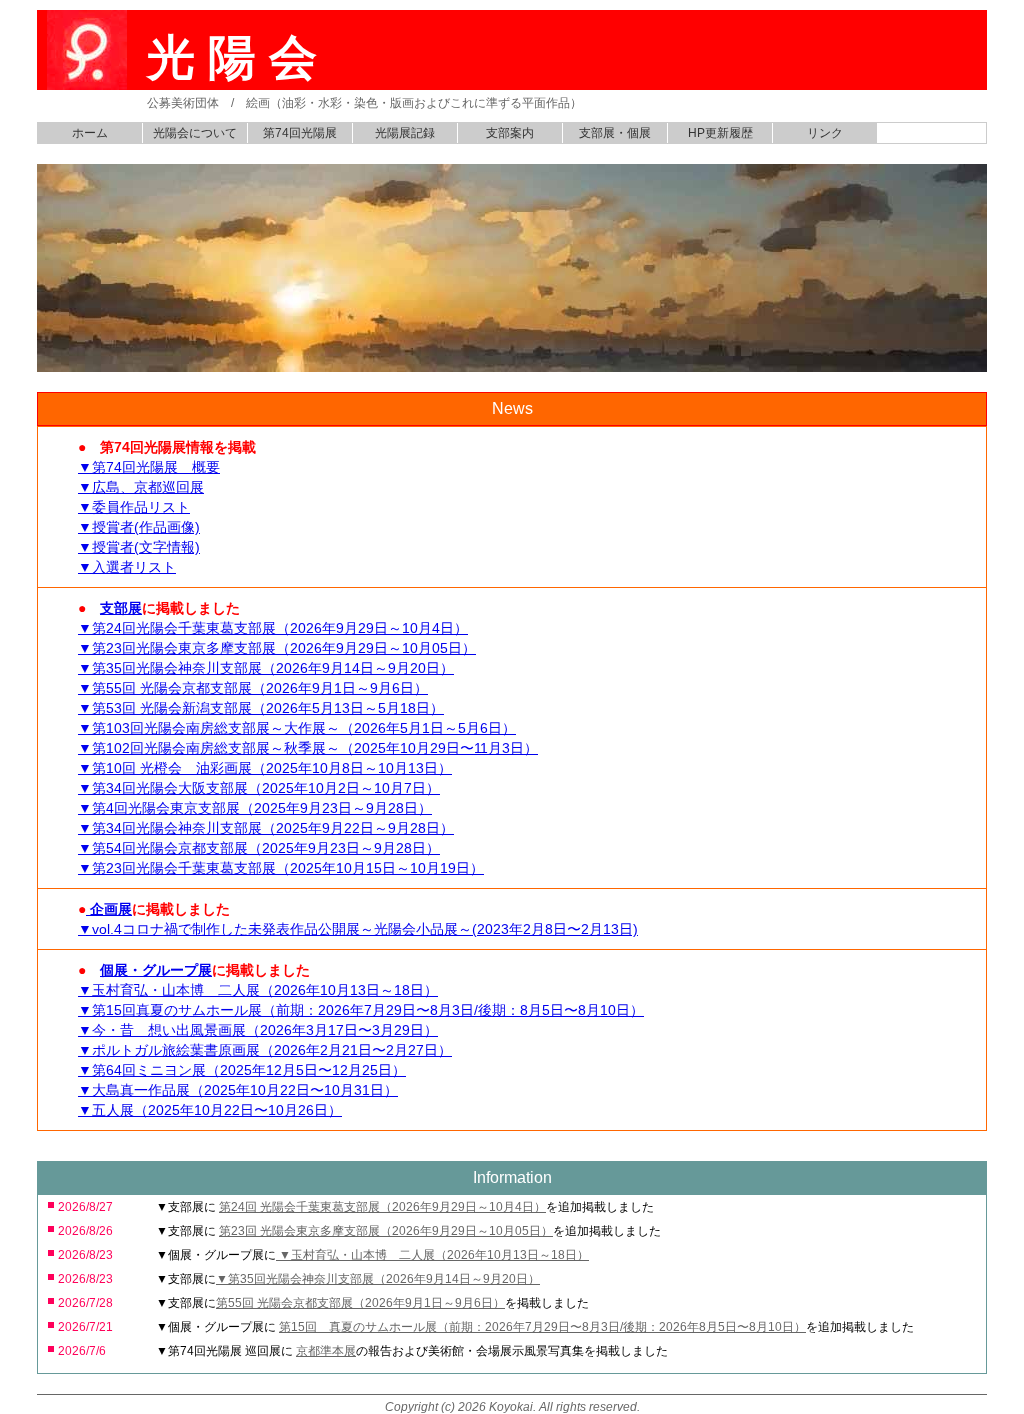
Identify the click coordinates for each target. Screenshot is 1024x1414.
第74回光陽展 (300, 133)
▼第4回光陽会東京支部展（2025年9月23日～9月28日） (255, 808)
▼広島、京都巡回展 (141, 487)
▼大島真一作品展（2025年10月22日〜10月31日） (238, 1090)
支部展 (121, 608)
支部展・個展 (615, 133)
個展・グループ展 (156, 970)
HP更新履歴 (720, 133)
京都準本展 (326, 1351)
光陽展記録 (405, 133)
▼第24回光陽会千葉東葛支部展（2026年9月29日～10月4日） (273, 628)
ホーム (90, 133)
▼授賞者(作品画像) (139, 527)
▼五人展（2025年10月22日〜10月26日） (210, 1110)
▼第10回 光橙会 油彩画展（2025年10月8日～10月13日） (265, 768)
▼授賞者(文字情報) (139, 547)
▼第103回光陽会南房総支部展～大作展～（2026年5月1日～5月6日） (297, 728)
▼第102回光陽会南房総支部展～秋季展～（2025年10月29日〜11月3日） (308, 748)
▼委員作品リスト (134, 507)
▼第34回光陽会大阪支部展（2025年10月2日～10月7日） (259, 788)
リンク (825, 133)
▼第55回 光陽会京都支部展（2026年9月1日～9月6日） (253, 688)
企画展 (109, 909)
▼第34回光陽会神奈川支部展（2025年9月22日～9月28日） (266, 828)
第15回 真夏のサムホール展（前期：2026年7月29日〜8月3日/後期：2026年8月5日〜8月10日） (542, 1327)
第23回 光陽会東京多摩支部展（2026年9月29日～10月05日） (386, 1231)
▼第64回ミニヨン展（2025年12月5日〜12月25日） (242, 1070)
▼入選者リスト (127, 567)
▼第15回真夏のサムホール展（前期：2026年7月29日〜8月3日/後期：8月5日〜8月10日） (361, 1010)
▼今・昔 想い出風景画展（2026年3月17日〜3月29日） (258, 1030)
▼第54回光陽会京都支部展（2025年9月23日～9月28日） (259, 848)
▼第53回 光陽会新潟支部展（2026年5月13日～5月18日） (261, 708)
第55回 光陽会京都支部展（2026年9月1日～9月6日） (360, 1303)
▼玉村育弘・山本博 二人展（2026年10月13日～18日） (258, 990)
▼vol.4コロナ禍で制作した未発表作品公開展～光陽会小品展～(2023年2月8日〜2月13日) (358, 929)
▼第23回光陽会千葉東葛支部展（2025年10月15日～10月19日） (281, 868)
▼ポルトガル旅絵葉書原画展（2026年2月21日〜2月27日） (265, 1050)
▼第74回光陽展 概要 (149, 467)
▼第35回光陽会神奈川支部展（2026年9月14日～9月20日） (266, 668)
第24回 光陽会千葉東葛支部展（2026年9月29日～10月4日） (382, 1207)
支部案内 (510, 133)
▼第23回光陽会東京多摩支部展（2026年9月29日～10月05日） (277, 648)
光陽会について (195, 133)
